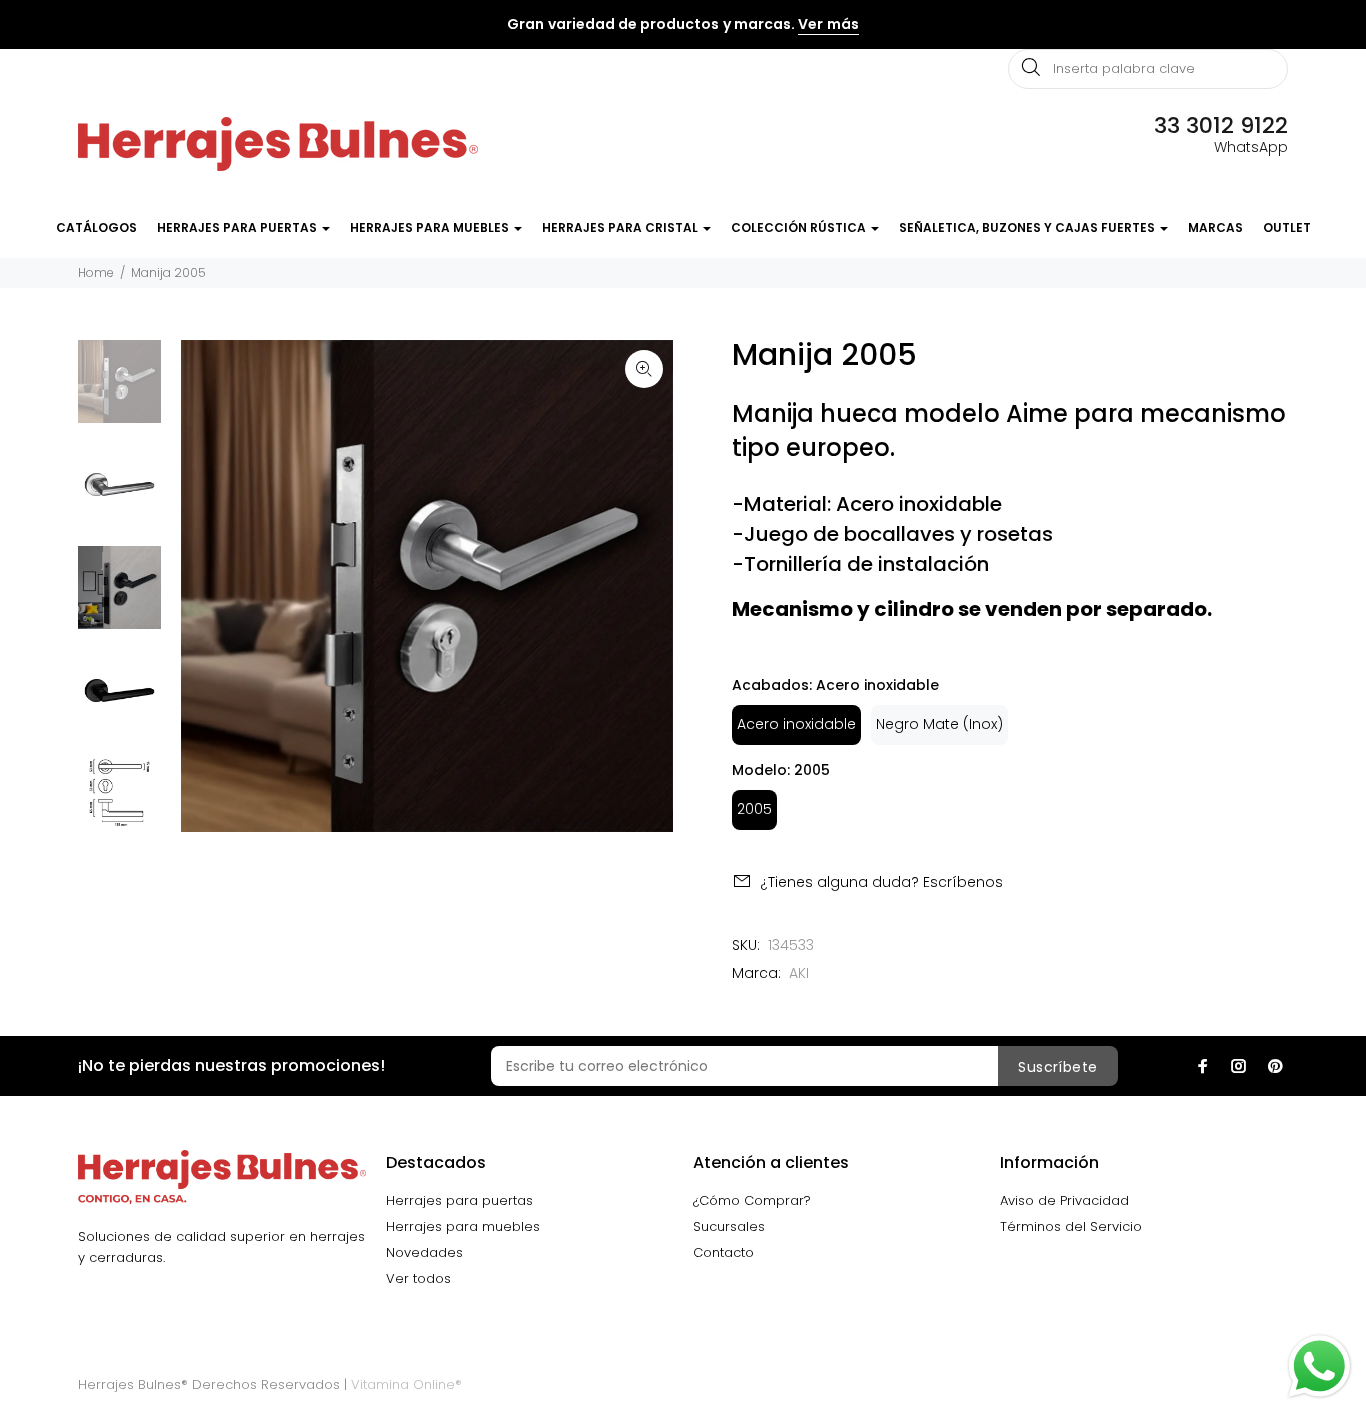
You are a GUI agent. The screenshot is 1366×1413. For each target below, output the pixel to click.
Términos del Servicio (1071, 1226)
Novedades (424, 1252)
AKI (799, 973)
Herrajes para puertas (459, 1200)
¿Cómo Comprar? (752, 1200)
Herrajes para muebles (463, 1226)
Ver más (828, 24)
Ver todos (418, 1278)
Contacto (723, 1252)
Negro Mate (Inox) (939, 724)
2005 (754, 809)
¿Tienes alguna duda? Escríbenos (881, 882)
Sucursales (729, 1226)
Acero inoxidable (796, 724)
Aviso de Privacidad (1064, 1200)
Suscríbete (1057, 1067)
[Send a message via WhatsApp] (1319, 1366)
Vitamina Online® (406, 1384)
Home (96, 272)
